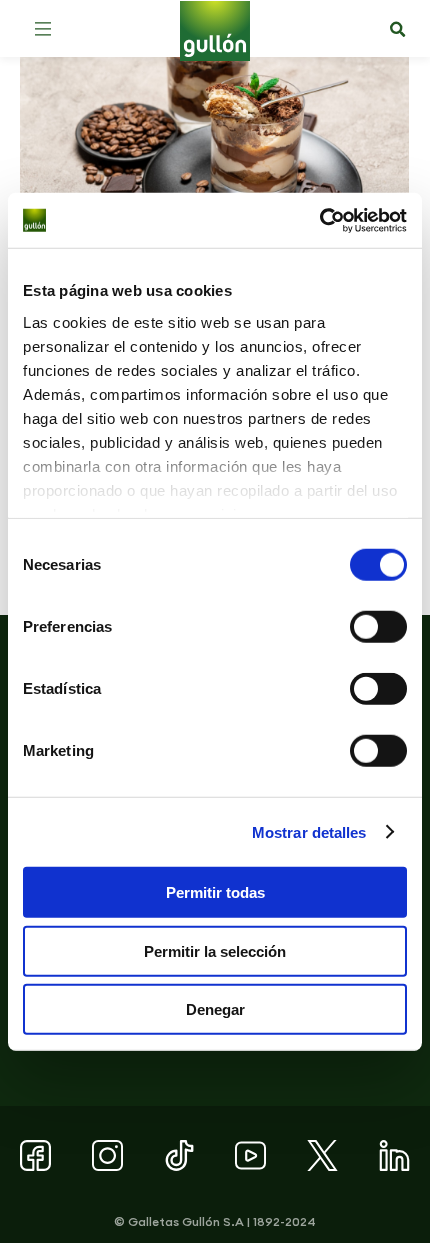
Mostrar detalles (309, 831)
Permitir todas (215, 892)
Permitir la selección (215, 950)
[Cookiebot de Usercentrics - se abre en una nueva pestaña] (319, 220)
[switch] (378, 627)
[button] (43, 29)
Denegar (215, 1009)
